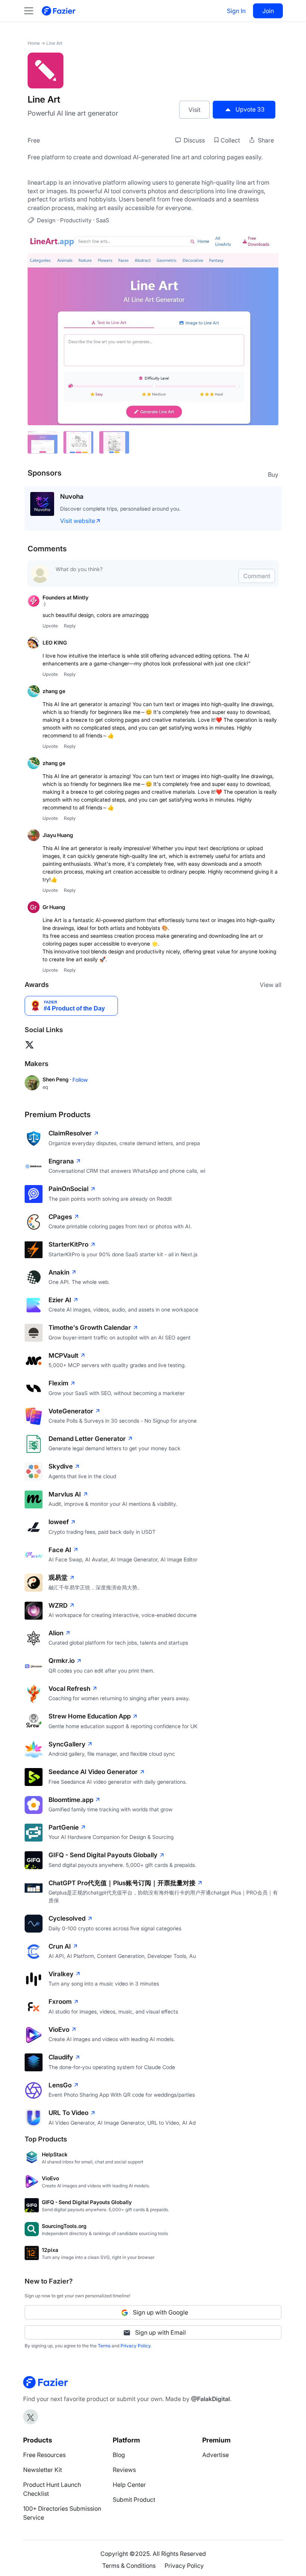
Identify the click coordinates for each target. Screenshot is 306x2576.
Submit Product (134, 2500)
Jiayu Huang (58, 835)
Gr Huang (54, 907)
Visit (194, 110)
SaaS (103, 220)
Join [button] (268, 11)
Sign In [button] (236, 11)
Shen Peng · (57, 1079)
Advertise (216, 2455)
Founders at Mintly (65, 597)
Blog (119, 2455)
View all (271, 985)
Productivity (76, 220)
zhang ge (54, 691)
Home (34, 43)
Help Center (129, 2485)
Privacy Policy (135, 2346)
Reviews (124, 2470)
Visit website (78, 521)
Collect (230, 140)
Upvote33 (250, 109)
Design (46, 220)
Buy (273, 474)
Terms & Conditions (129, 2566)
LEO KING (55, 643)
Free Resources (44, 2455)
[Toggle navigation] (32, 11)
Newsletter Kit (43, 2470)
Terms (104, 2346)
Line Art (54, 43)
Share (265, 140)
